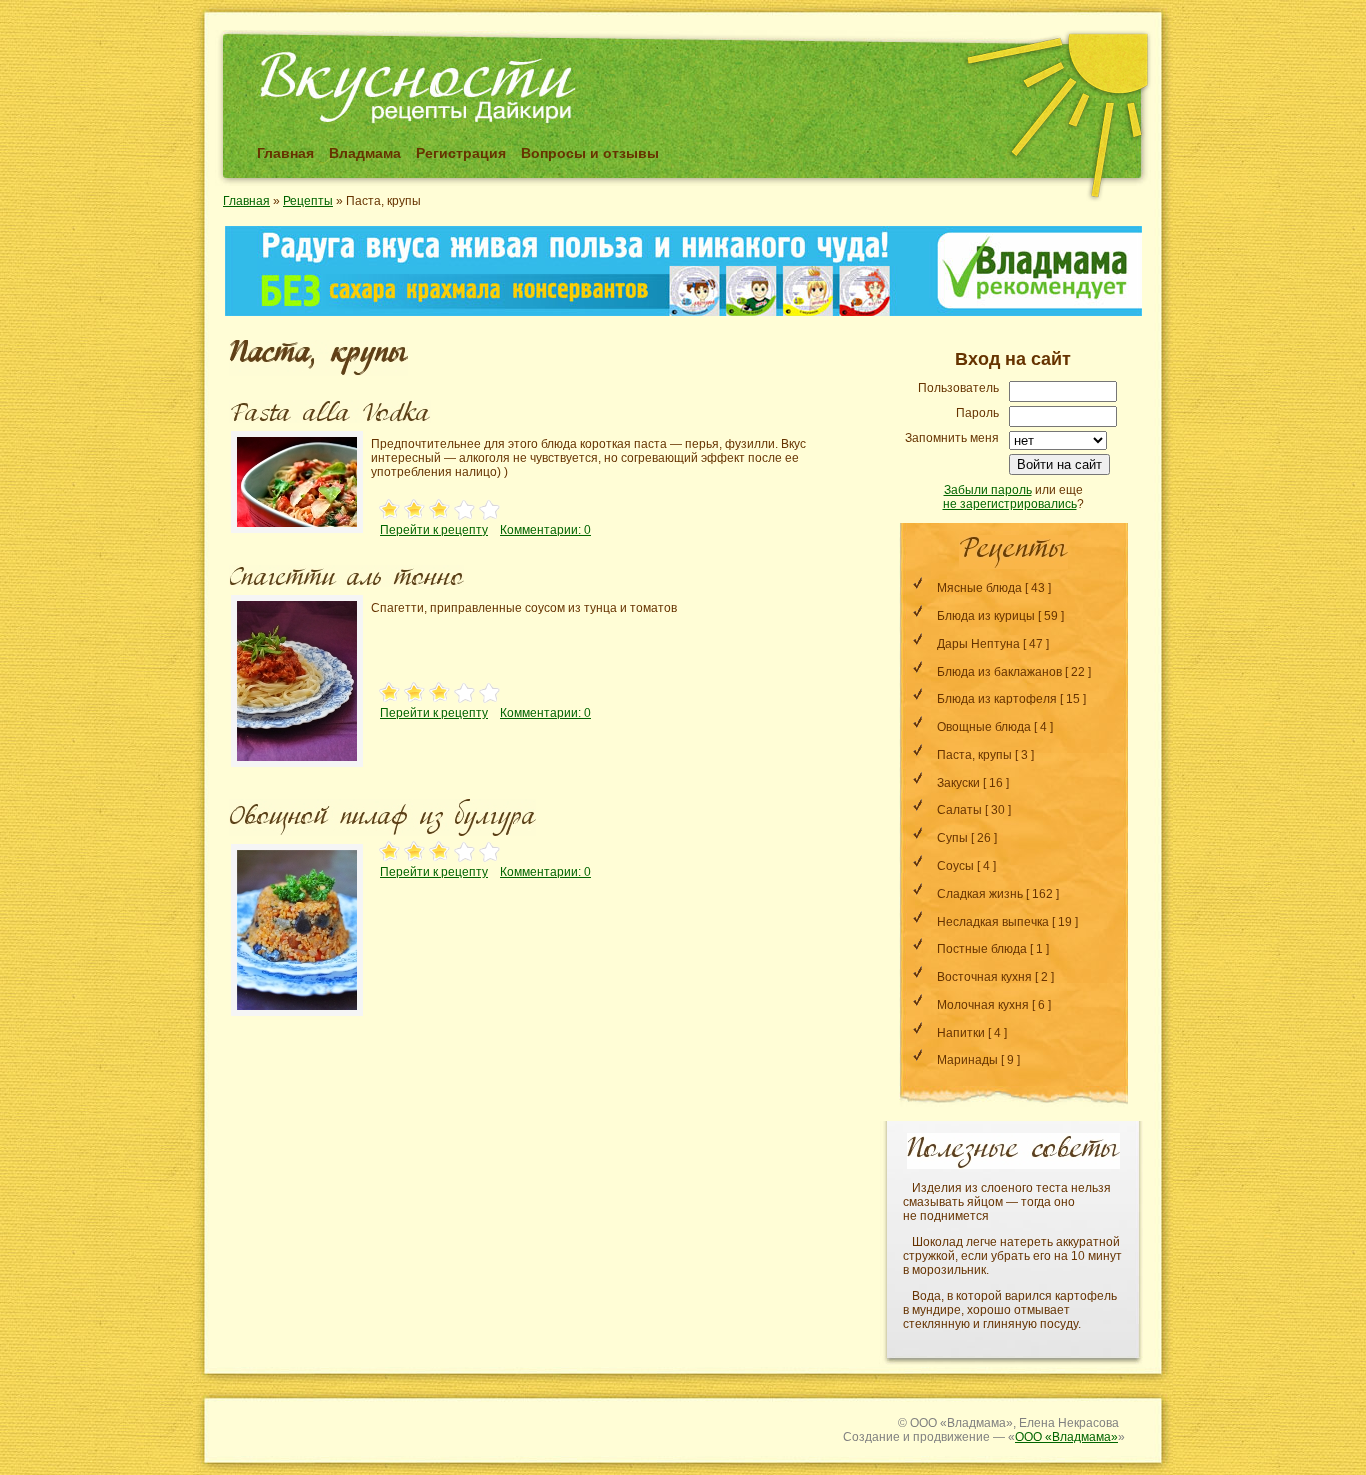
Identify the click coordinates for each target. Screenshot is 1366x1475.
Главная (285, 153)
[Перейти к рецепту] (297, 535)
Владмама (365, 153)
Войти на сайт (1059, 464)
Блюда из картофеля (997, 699)
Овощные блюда (984, 727)
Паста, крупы (974, 755)
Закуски (958, 783)
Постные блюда (982, 949)
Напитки (961, 1033)
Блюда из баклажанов (999, 672)
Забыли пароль (988, 490)
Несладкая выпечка (993, 922)
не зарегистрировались (1010, 504)
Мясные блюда (979, 588)
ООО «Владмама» (1066, 1437)
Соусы (955, 866)
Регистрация (461, 153)
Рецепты (308, 201)
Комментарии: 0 (545, 530)
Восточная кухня (984, 977)
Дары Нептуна (978, 644)
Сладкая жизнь (980, 894)
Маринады (967, 1060)
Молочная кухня (983, 1005)
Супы (952, 838)
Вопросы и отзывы (590, 153)
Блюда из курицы (986, 616)
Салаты (959, 810)
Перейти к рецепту (434, 530)
